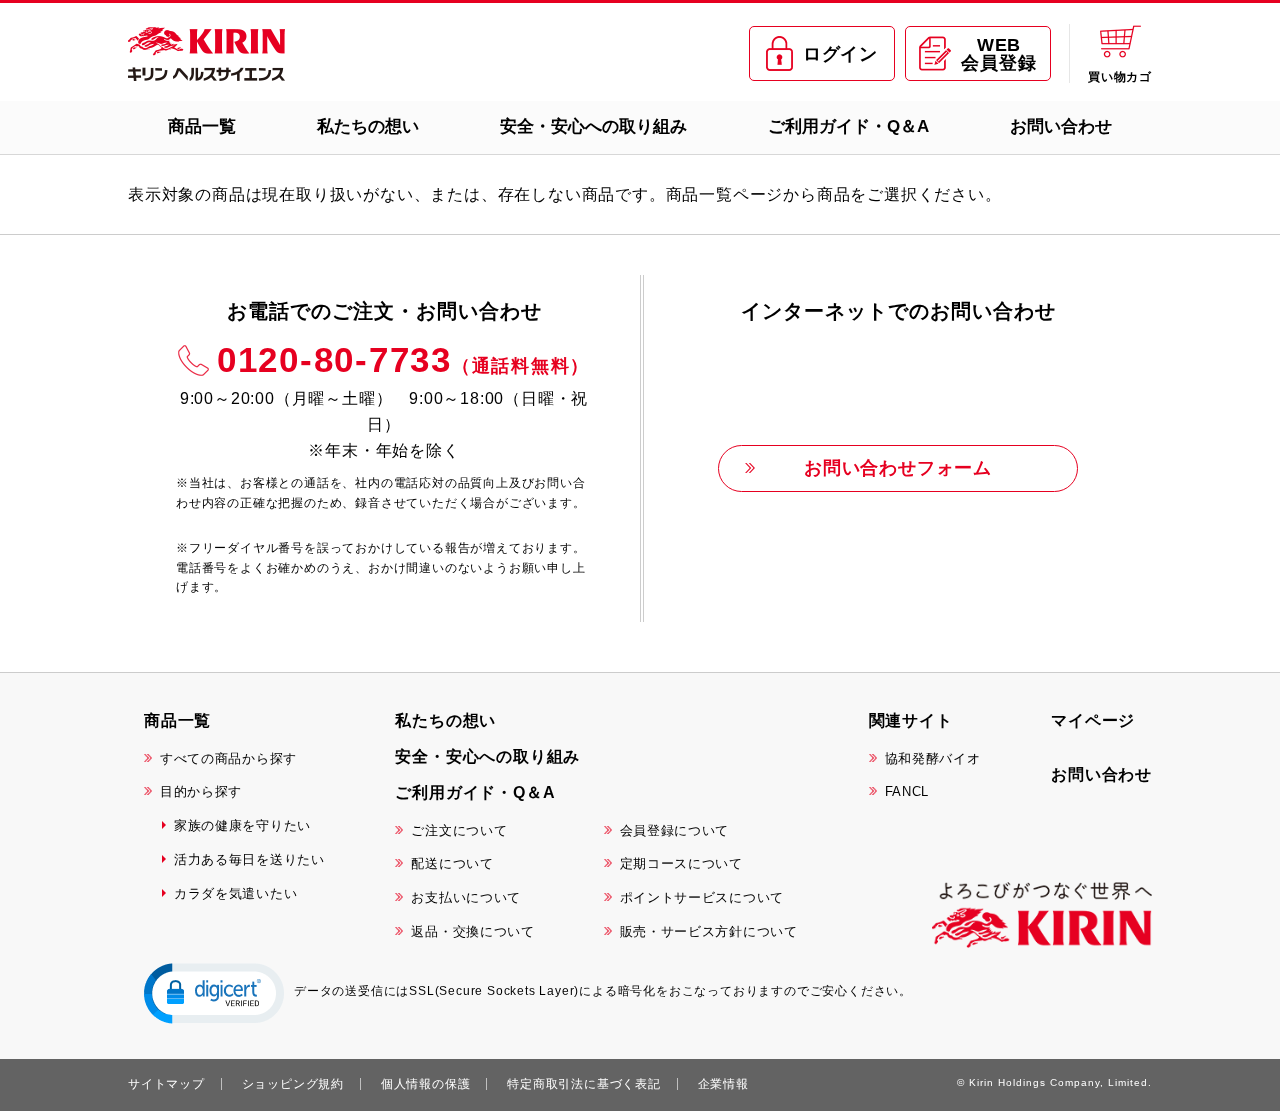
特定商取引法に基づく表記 (584, 1084)
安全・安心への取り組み (593, 126)
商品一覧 (202, 126)
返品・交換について (472, 931)
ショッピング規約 (293, 1084)
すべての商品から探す (228, 758)
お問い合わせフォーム (898, 468)
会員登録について (675, 830)
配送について (452, 863)
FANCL (907, 791)
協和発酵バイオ (933, 758)
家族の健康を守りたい (242, 825)
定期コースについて (681, 863)
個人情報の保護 (426, 1084)
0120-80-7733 (403, 359)
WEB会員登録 (998, 54)
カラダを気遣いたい (235, 893)
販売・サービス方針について (709, 931)
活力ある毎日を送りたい (249, 859)
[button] (214, 992)
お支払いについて (466, 897)
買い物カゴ (1120, 76)
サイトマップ (166, 1084)
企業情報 (723, 1084)
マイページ (1093, 720)
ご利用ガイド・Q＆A (848, 126)
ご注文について (459, 830)
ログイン (840, 54)
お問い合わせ (1061, 126)
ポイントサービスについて (702, 897)
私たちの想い (368, 126)
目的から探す (201, 791)
